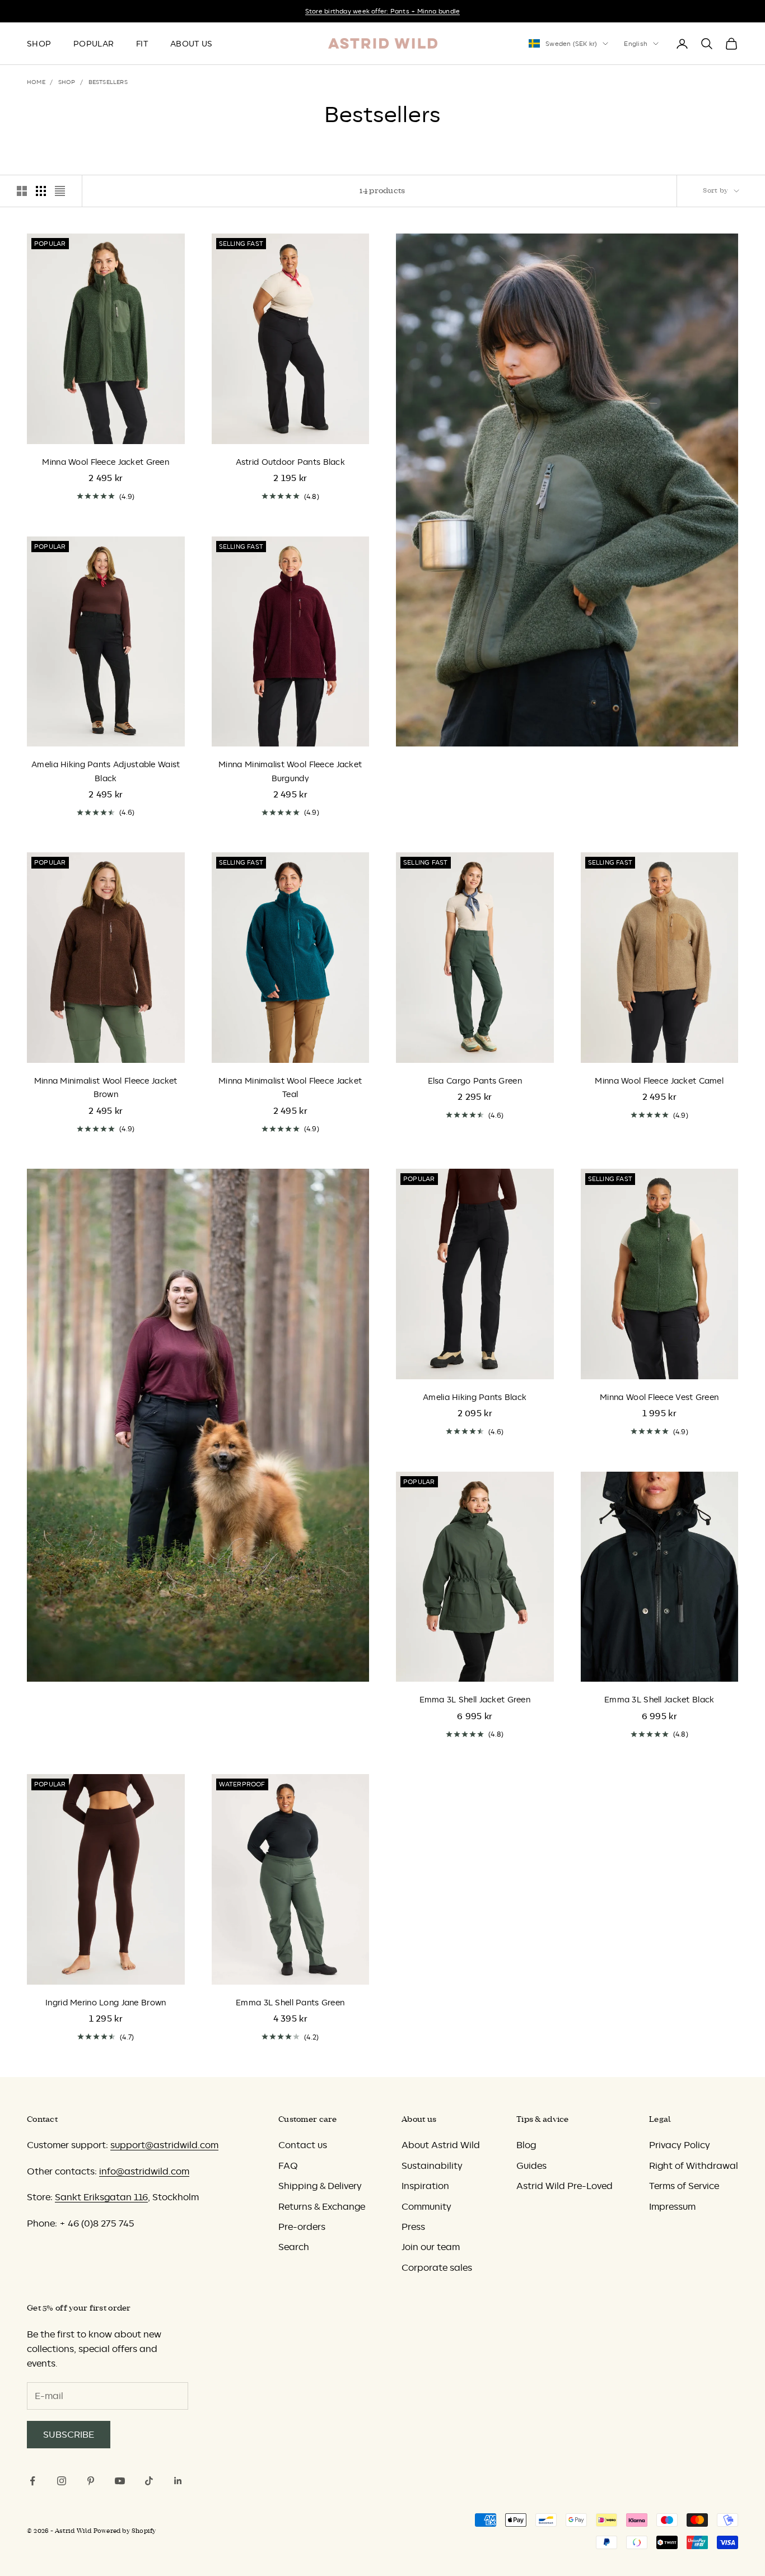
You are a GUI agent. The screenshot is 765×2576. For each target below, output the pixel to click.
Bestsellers (108, 82)
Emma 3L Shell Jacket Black (659, 1700)
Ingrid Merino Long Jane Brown (106, 2003)
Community (426, 2206)
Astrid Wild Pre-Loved (565, 2186)
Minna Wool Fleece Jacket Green (106, 462)
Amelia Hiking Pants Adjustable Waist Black (106, 771)
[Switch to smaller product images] (41, 191)
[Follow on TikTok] (149, 2481)
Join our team (431, 2247)
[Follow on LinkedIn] (178, 2481)
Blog (526, 2145)
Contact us (303, 2145)
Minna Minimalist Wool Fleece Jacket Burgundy (290, 771)
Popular (94, 44)
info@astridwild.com (144, 2171)
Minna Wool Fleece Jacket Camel (659, 1081)
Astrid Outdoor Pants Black (291, 462)
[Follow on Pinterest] (91, 2481)
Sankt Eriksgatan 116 (101, 2197)
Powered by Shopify (125, 2531)
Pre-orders (302, 2227)
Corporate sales (437, 2267)
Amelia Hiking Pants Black (475, 1397)
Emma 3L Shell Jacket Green (475, 1700)
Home (36, 82)
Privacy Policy (680, 2145)
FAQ (288, 2166)
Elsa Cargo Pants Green (475, 1081)
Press (413, 2227)
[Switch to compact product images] (60, 191)
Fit (142, 44)
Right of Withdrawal (694, 2166)
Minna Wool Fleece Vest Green (659, 1397)
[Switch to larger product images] (22, 191)
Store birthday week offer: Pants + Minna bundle (382, 11)
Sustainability (432, 2166)
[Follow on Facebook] (32, 2481)
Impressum (672, 2206)
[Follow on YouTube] (120, 2481)
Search (294, 2247)
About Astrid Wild (441, 2145)
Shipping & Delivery (320, 2186)
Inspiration (425, 2186)
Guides (531, 2166)
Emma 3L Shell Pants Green (290, 2003)
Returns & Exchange (322, 2206)
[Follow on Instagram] (62, 2481)
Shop (39, 44)
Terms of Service (684, 2186)
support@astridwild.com (164, 2145)
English (636, 44)
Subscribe (69, 2434)
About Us (191, 44)
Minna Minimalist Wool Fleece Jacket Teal (290, 1088)
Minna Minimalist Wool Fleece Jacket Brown (106, 1088)
